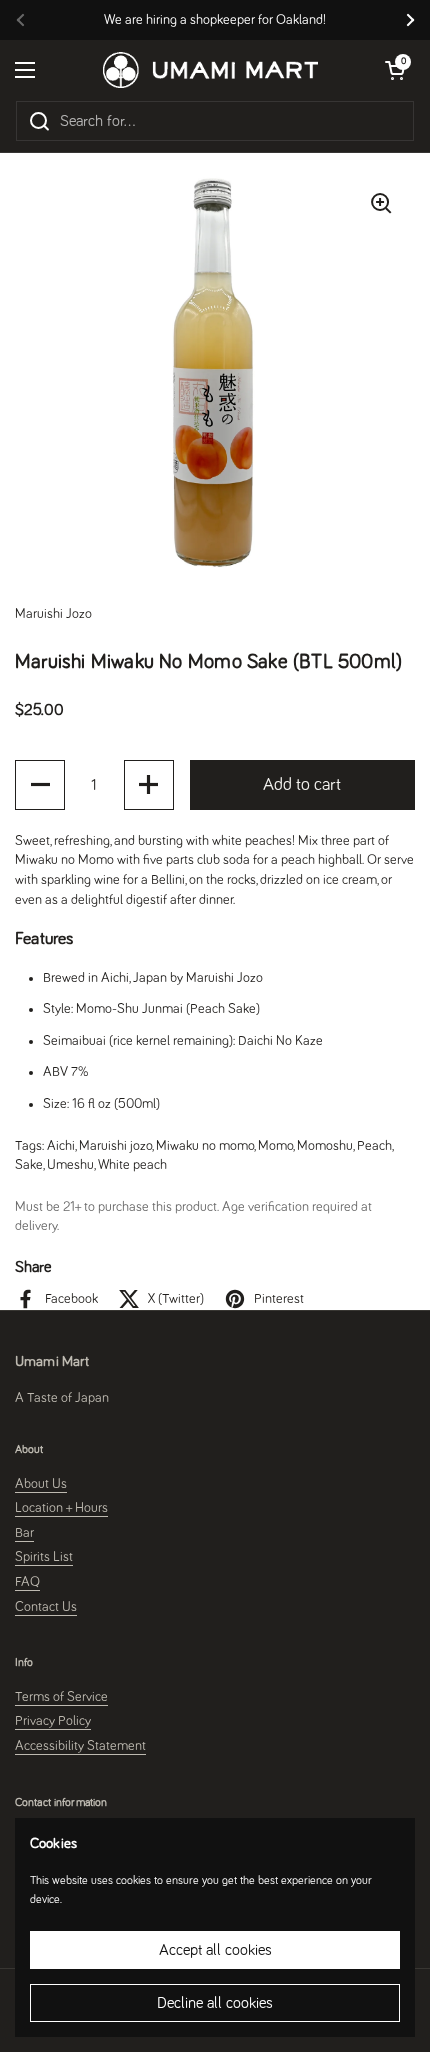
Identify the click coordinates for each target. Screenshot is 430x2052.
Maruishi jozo (115, 1146)
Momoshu (325, 1146)
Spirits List (44, 1557)
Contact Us (46, 1607)
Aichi (61, 1146)
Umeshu (70, 1165)
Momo (275, 1146)
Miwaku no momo (205, 1146)
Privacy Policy (53, 1721)
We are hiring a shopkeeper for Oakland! (215, 20)
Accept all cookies (215, 1950)
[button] (40, 785)
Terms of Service (61, 1697)
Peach (374, 1146)
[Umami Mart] (210, 70)
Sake (29, 1165)
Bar (24, 1533)
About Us (41, 1484)
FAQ (27, 1582)
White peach (132, 1165)
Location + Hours (61, 1508)
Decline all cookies (215, 2003)
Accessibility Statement (80, 1746)
